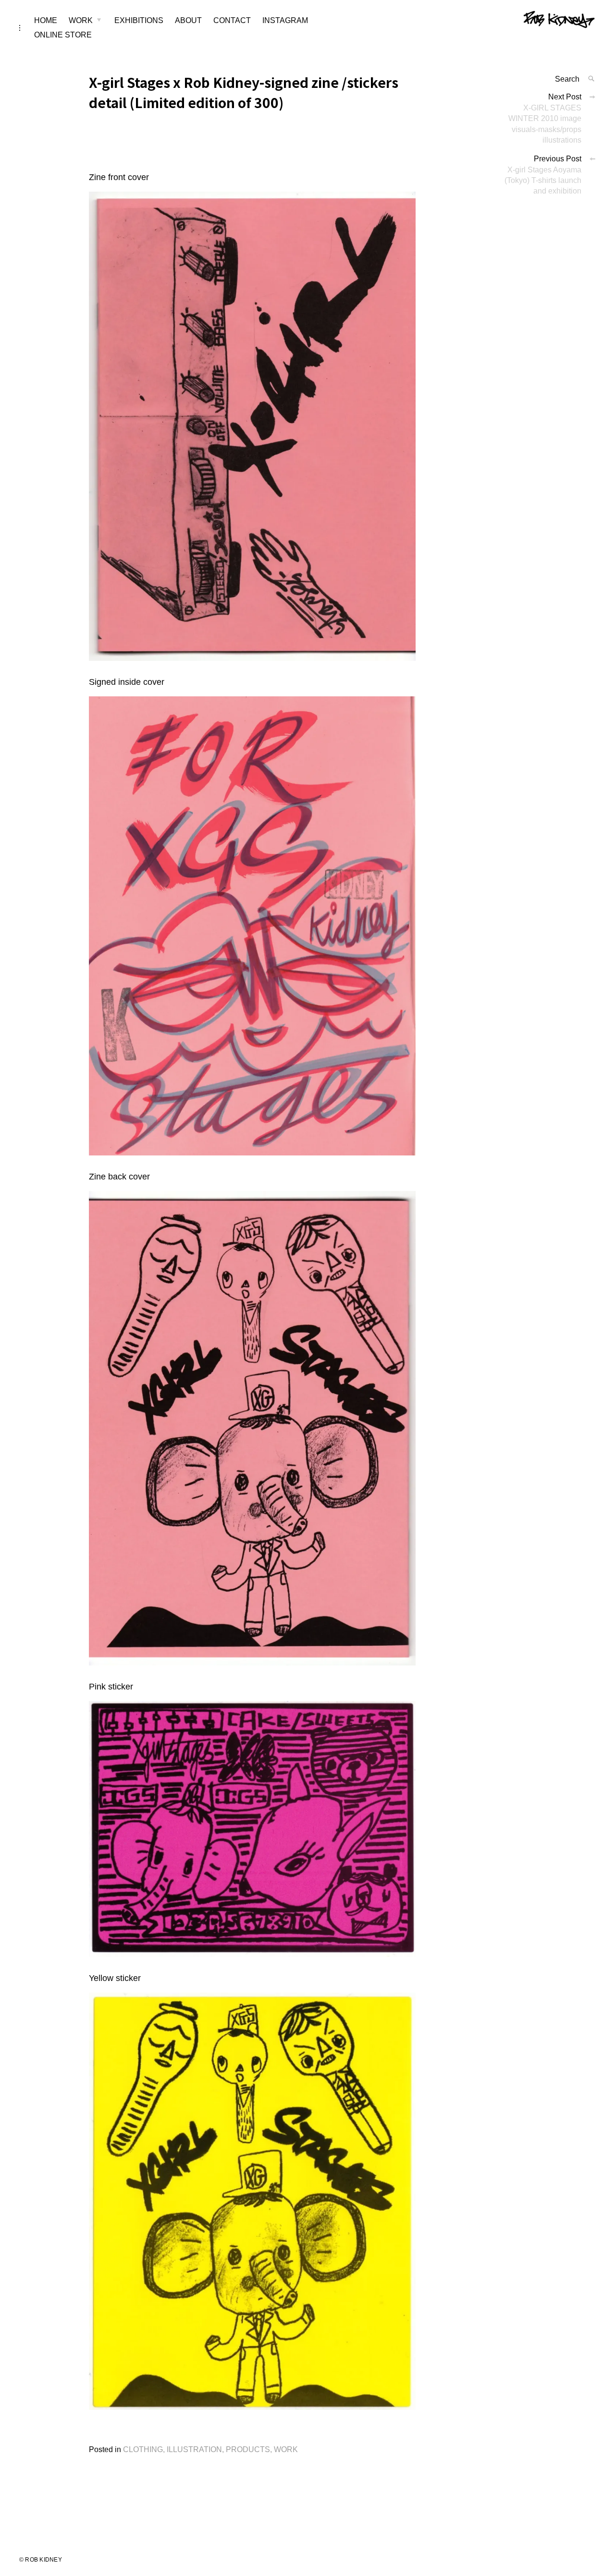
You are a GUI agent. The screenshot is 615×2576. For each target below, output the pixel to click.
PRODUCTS (248, 2449)
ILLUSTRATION (194, 2449)
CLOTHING (143, 2449)
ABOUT (188, 20)
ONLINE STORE (63, 35)
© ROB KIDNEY (41, 2560)
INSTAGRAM (285, 20)
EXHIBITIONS (139, 20)
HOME (46, 20)
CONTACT (232, 20)
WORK (81, 20)
